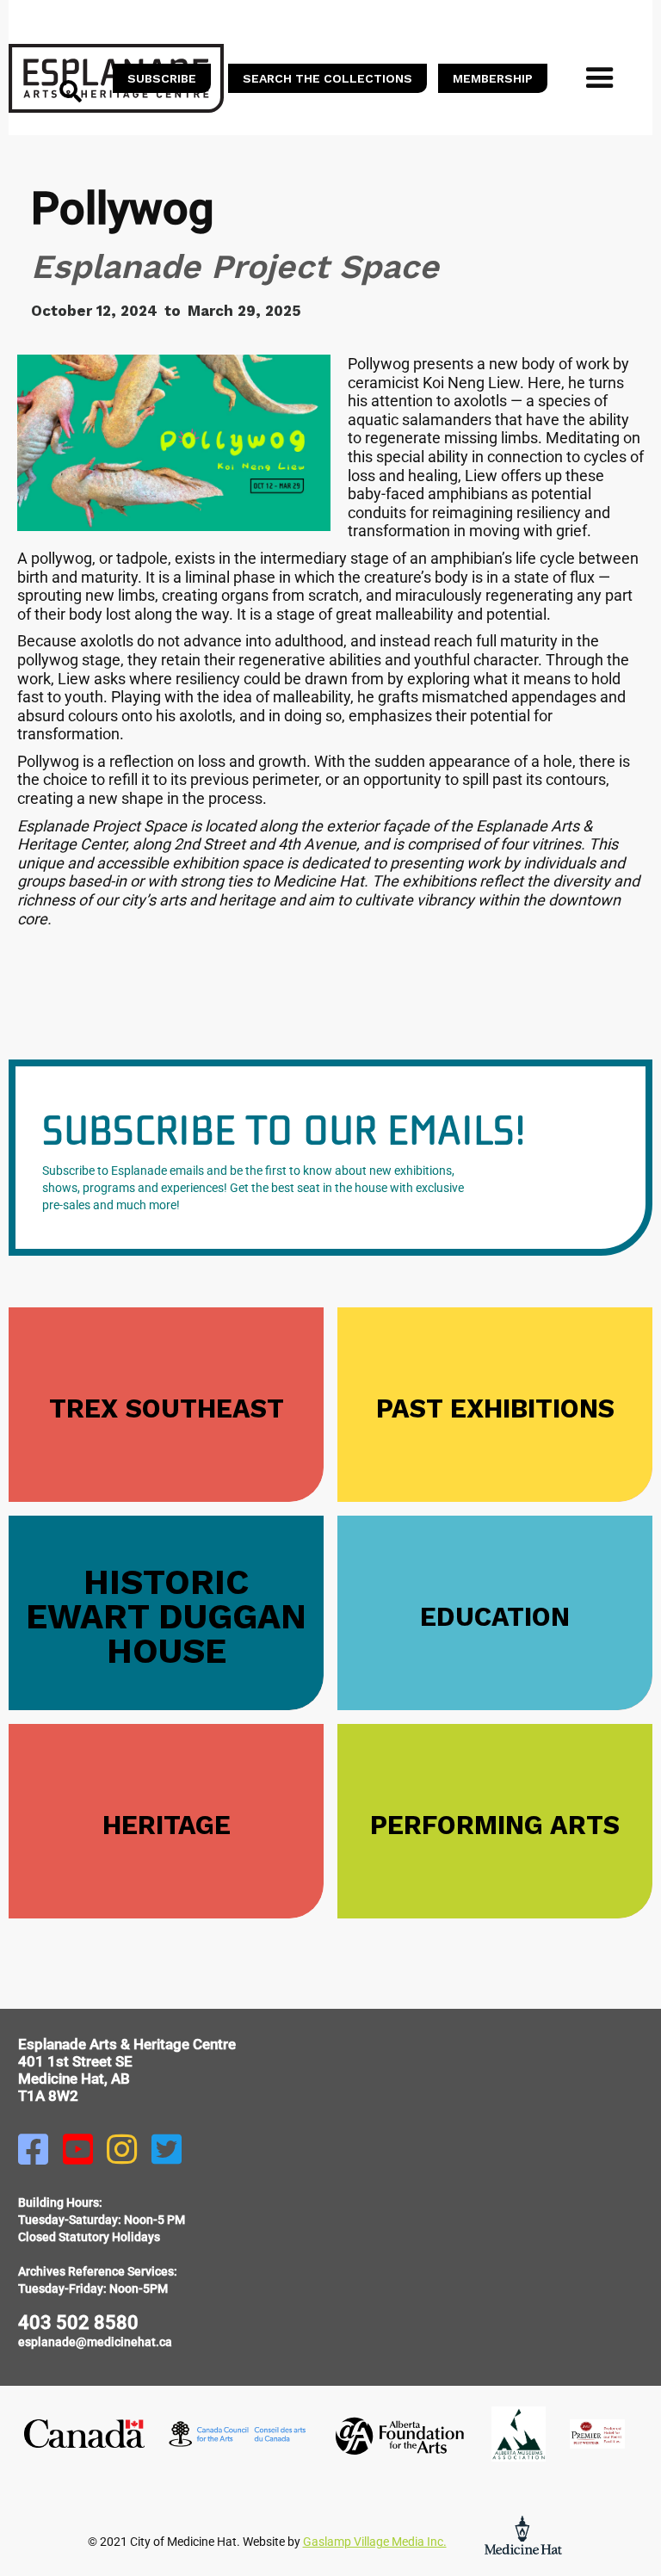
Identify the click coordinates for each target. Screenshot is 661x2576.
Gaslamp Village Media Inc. (375, 2542)
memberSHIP (493, 78)
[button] (600, 78)
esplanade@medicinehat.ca (95, 2342)
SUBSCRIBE (162, 78)
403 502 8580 (78, 2323)
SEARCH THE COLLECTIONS (327, 78)
